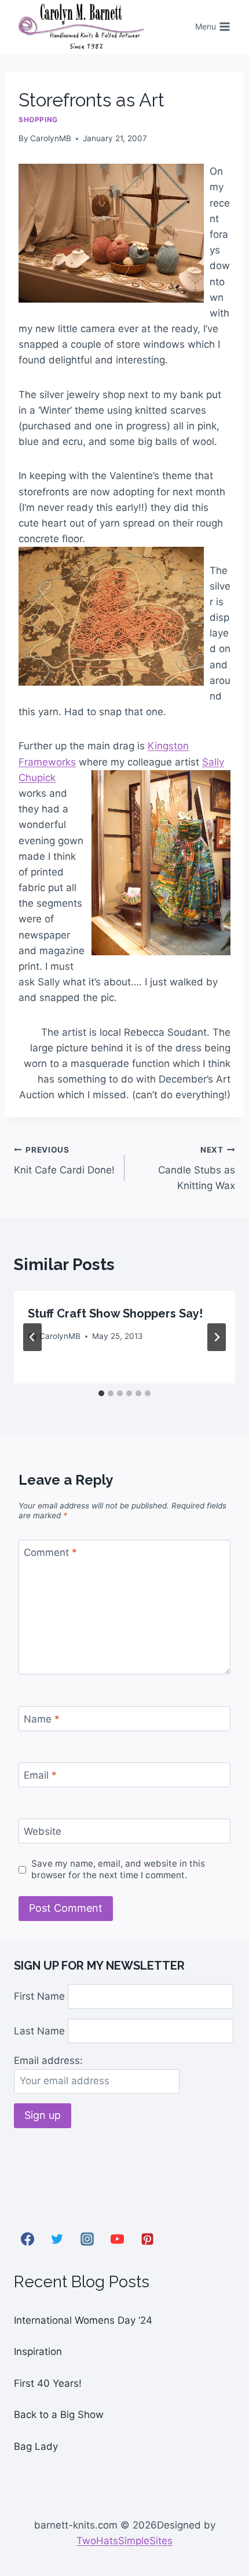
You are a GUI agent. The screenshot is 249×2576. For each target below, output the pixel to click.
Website (43, 1831)
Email (40, 1775)
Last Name (39, 2030)
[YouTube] (117, 2239)
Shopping (38, 119)
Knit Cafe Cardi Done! (64, 1160)
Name (42, 1719)
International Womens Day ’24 (83, 2320)
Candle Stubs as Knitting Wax (197, 1168)
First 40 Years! (48, 2383)
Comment (50, 1552)
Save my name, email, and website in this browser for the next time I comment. (118, 1869)
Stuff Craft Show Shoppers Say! (115, 1313)
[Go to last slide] (32, 1337)
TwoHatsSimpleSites (124, 2541)
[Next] (217, 1337)
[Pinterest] (147, 2239)
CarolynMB (51, 138)
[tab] (101, 1393)
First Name (39, 1996)
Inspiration (38, 2351)
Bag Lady (36, 2446)
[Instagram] (87, 2239)
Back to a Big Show (59, 2415)
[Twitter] (57, 2239)
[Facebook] (27, 2239)
